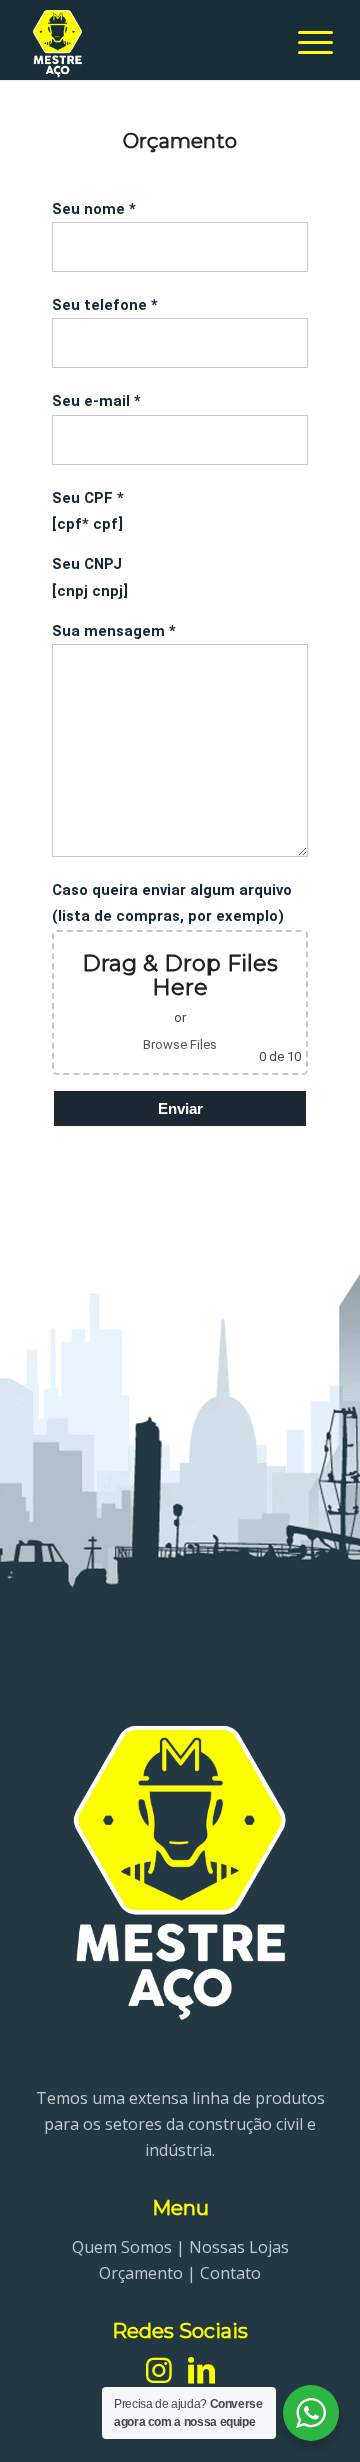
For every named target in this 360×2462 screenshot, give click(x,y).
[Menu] (305, 40)
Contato (230, 2273)
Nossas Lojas (239, 2247)
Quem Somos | (130, 2247)
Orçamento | (149, 2273)
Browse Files (180, 1044)
